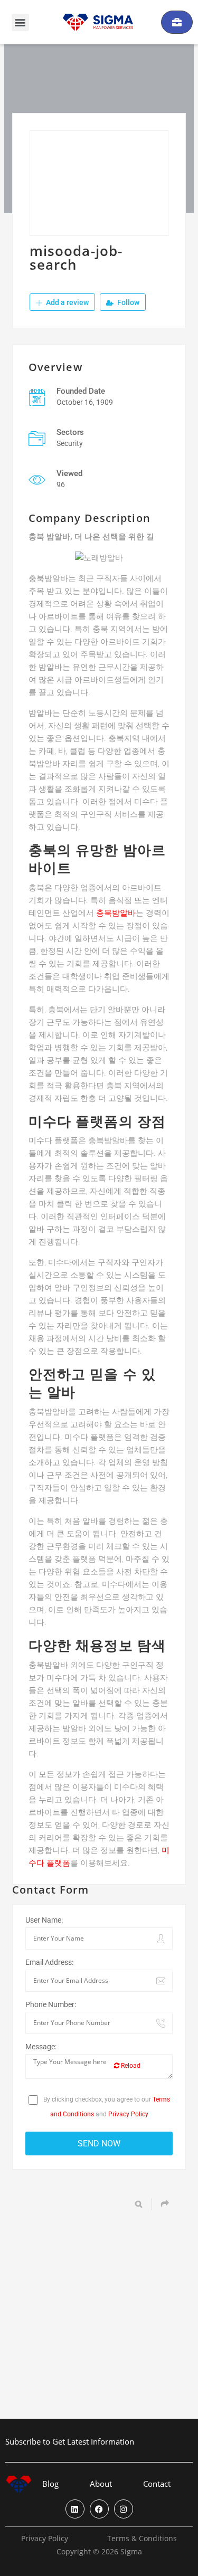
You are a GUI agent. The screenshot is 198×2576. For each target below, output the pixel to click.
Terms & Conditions (142, 2539)
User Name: (44, 1920)
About (101, 2484)
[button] (20, 22)
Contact (157, 2484)
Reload (130, 2066)
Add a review (67, 302)
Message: (41, 2047)
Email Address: (49, 1962)
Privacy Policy (128, 2114)
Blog (50, 2484)
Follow (128, 302)
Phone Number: (51, 2004)
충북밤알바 (116, 913)
